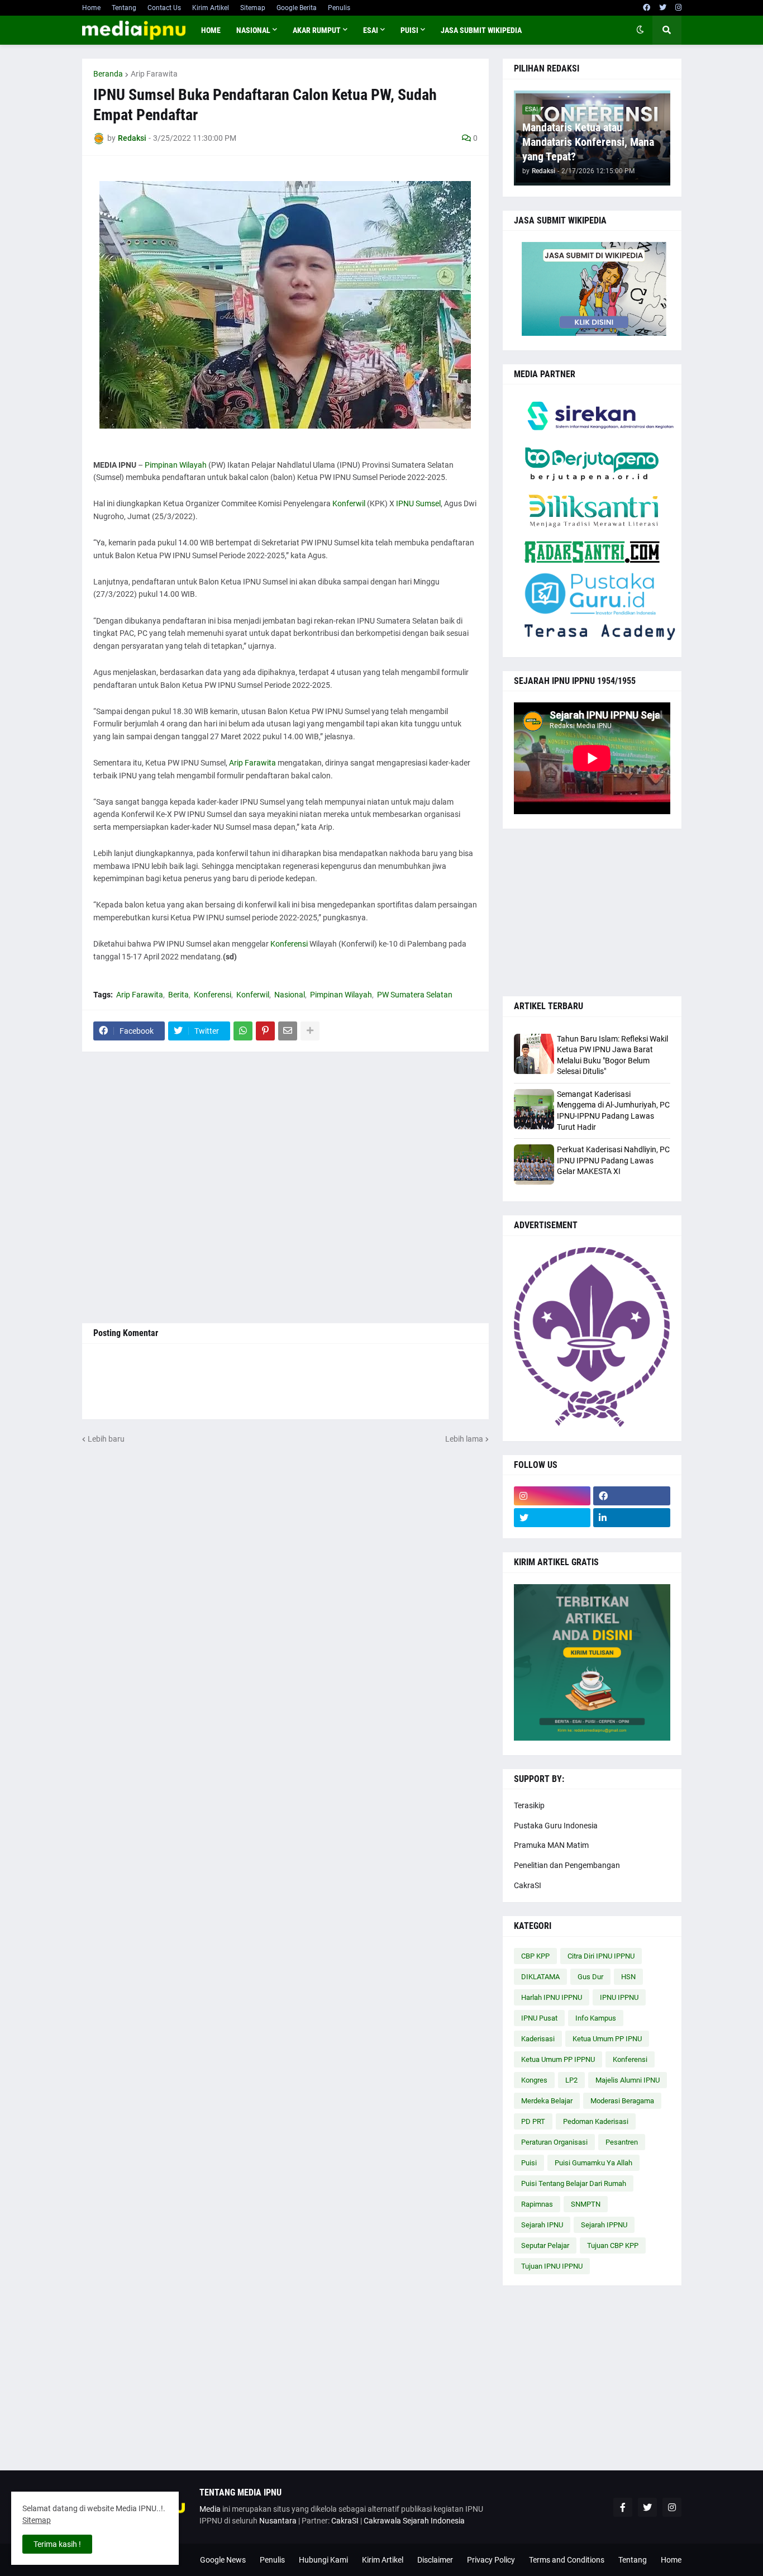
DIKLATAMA (540, 1977)
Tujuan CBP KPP (613, 2245)
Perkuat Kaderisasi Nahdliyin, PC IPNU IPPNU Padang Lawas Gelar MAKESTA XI (613, 1160)
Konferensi (289, 944)
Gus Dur (590, 1977)
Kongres (534, 2080)
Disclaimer (435, 2560)
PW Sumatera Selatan (415, 995)
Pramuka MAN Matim (551, 1845)
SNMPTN (586, 2204)
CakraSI (528, 1885)
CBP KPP (535, 1956)
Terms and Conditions (567, 2560)
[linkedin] (632, 1518)
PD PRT (533, 2121)
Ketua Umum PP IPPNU (558, 2059)
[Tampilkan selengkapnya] (310, 1031)
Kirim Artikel (211, 8)
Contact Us (164, 8)
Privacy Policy (491, 2560)
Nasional (290, 995)
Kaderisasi (538, 2039)
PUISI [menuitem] (409, 30)
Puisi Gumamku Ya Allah (593, 2163)
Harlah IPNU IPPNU (552, 1997)
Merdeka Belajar (547, 2101)
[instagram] (678, 8)
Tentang (124, 8)
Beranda (108, 74)
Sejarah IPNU (542, 2225)
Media (210, 2509)
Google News (223, 2560)
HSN (628, 1977)
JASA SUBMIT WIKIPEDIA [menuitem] (481, 30)
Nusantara (278, 2521)
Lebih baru (106, 1439)
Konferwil (349, 503)
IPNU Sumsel (418, 503)
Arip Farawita (154, 74)
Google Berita (297, 8)
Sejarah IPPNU (604, 2225)
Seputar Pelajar (545, 2245)
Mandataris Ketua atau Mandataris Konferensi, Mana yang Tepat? (588, 142)
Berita (178, 995)
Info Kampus (596, 2018)
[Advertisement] (285, 1187)
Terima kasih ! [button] (57, 2544)
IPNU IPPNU (619, 1997)
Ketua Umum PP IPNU (607, 2039)
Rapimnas (537, 2204)
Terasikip (529, 1805)
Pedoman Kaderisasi (596, 2121)
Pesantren (622, 2142)
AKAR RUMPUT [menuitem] (317, 30)
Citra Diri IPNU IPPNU (601, 1956)
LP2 (571, 2080)
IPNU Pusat (539, 2018)
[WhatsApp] (243, 1031)
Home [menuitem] (211, 30)
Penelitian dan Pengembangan (567, 1865)
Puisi (529, 2163)
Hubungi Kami (323, 2560)
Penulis (339, 8)
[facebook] (647, 8)
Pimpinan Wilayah (176, 465)
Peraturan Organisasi (554, 2142)
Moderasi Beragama (622, 2101)
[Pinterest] (265, 1031)
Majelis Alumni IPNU (628, 2080)
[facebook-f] (623, 2507)
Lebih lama (464, 1439)
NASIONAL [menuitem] (253, 30)
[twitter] (663, 8)
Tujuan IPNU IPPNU (552, 2266)
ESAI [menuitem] (371, 30)
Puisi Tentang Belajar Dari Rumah (574, 2183)
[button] (640, 30)
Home (91, 8)
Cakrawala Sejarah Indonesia (414, 2521)
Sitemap (253, 8)
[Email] (288, 1031)
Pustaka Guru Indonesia (556, 1826)
